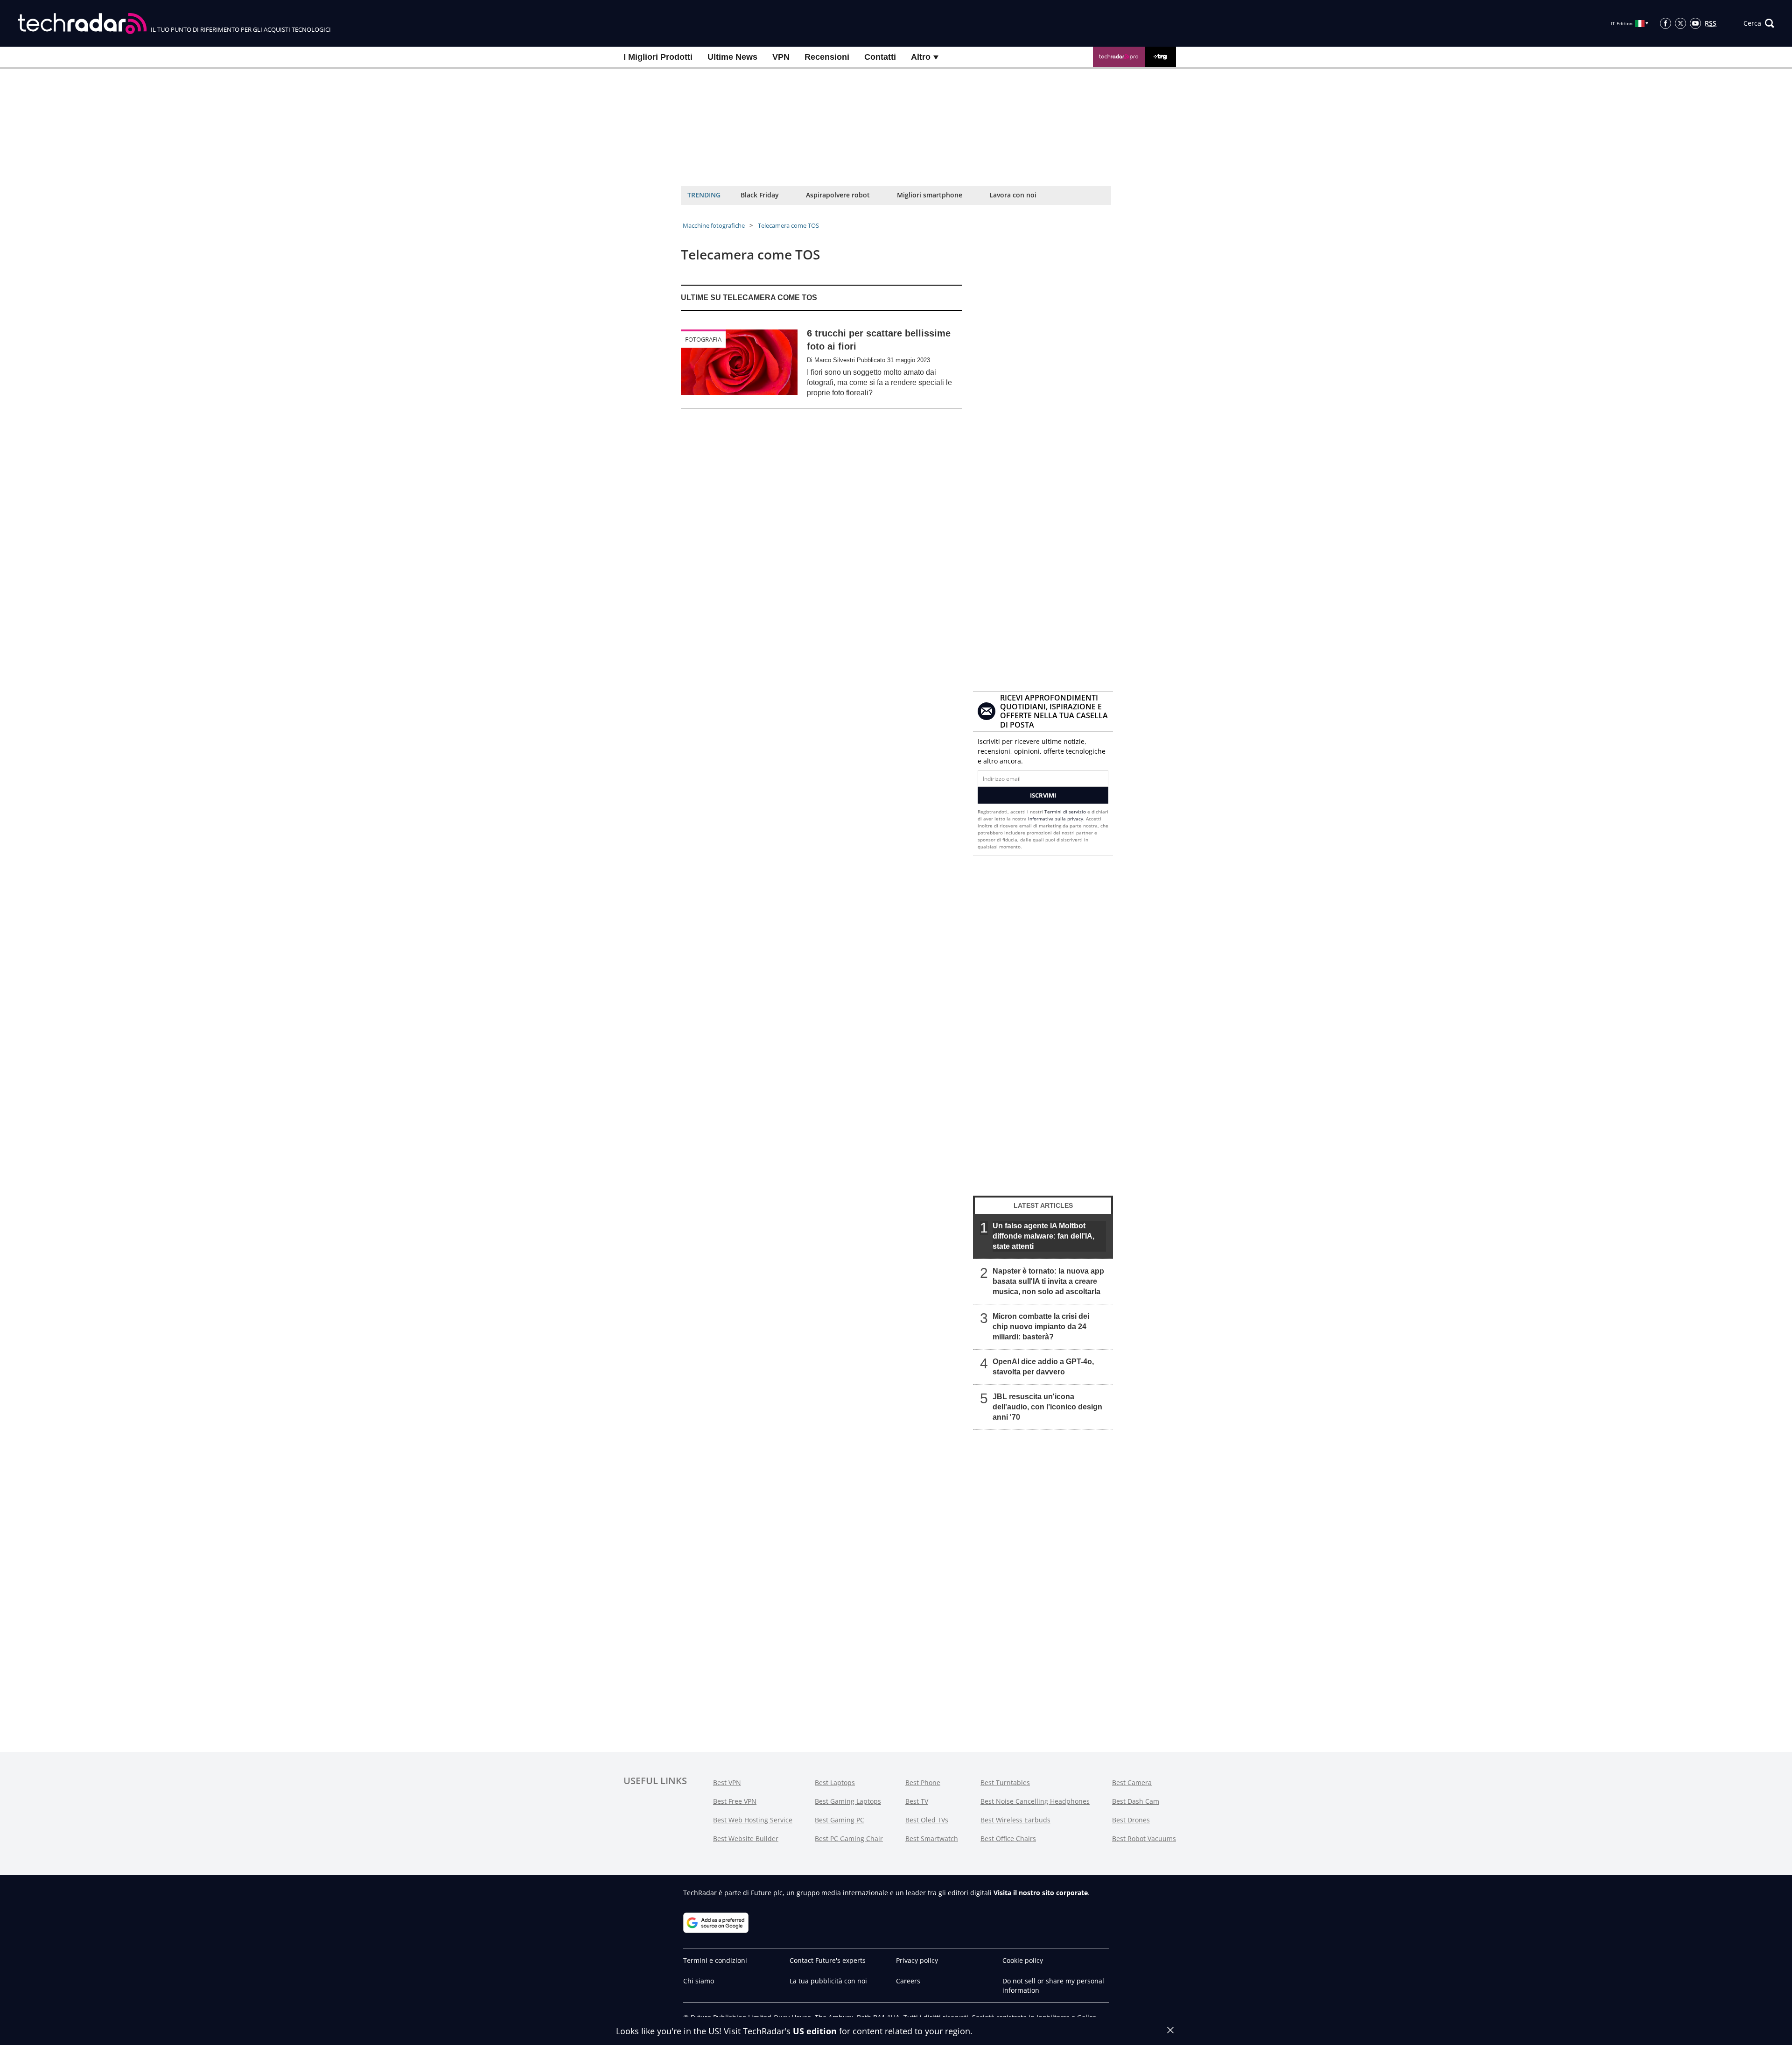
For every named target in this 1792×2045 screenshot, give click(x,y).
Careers (908, 1981)
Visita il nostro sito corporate (1041, 1893)
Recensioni (827, 57)
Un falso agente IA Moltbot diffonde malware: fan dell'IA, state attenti (1043, 1236)
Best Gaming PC (840, 1820)
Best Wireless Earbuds (1015, 1820)
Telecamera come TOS (788, 225)
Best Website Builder (746, 1838)
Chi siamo (699, 1981)
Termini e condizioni (715, 1960)
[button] (1759, 23)
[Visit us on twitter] (1680, 23)
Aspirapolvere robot (838, 195)
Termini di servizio (1065, 812)
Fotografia (703, 339)
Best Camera (1132, 1782)
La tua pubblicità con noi (828, 1981)
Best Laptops (835, 1782)
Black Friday (760, 195)
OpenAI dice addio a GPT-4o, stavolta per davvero (1043, 1367)
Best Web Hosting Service (753, 1820)
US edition (815, 2031)
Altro (922, 57)
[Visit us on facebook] (1666, 23)
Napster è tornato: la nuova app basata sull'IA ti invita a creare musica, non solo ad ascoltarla (1048, 1281)
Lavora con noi (1013, 195)
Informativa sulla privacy (1056, 819)
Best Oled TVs (927, 1820)
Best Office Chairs (1008, 1838)
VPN (781, 57)
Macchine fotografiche (714, 225)
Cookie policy (1023, 1960)
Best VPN (727, 1782)
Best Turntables (1005, 1782)
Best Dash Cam (1136, 1801)
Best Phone (923, 1782)
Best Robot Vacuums (1144, 1838)
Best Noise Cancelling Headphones (1035, 1801)
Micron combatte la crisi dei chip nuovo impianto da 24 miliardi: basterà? (1041, 1327)
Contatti (880, 57)
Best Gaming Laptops (848, 1801)
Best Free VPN (735, 1801)
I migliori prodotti (658, 57)
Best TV (917, 1801)
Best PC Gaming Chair (849, 1838)
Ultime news (732, 57)
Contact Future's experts (828, 1960)
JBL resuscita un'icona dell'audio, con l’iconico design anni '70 (1047, 1407)
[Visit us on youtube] (1695, 23)
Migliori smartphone (930, 195)
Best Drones (1131, 1820)
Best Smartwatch (932, 1838)
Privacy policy (917, 1960)
